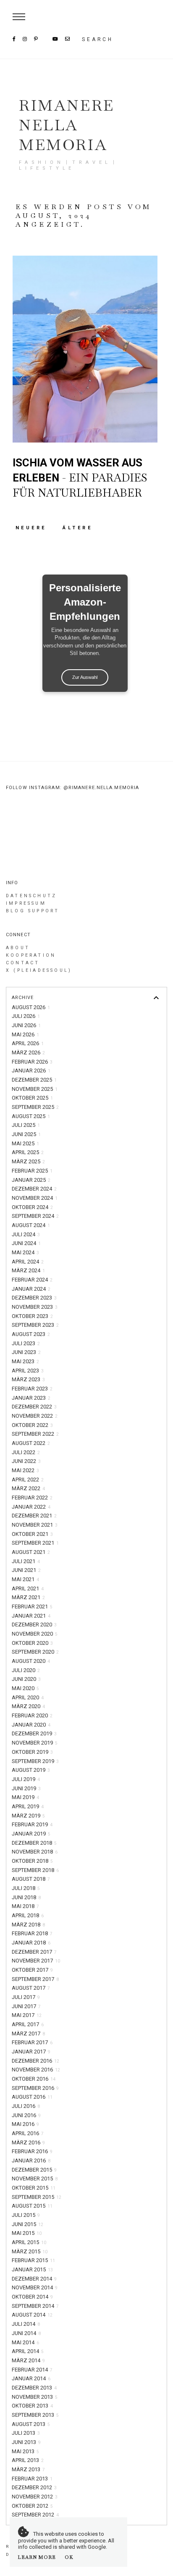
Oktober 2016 (34, 2079)
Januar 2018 (31, 1943)
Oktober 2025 (32, 1098)
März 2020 (28, 1706)
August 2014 (32, 2315)
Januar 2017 (31, 2052)
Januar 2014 (31, 2378)
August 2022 (31, 1443)
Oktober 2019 (32, 1752)
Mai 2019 (25, 1797)
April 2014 (28, 2351)
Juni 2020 (26, 1679)
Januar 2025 (31, 1180)
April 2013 (28, 2460)
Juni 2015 (28, 2224)
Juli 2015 (26, 2215)
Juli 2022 (26, 1452)
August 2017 (31, 1988)
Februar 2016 (32, 2151)
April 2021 (28, 1588)
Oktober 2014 (32, 2297)
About (18, 948)
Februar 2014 (32, 2370)
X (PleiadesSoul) (39, 970)
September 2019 (35, 1761)
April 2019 (28, 1806)
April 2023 (28, 1371)
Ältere (77, 528)
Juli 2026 (26, 1016)
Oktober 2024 (32, 1207)
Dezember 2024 (34, 1189)
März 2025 (28, 1161)
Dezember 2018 (34, 1843)
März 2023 (28, 1379)
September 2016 (35, 2088)
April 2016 (28, 2133)
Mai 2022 (25, 1470)
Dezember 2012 (34, 2487)
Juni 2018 (26, 1897)
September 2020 (35, 1652)
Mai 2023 (25, 1361)
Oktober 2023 (32, 1316)
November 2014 (35, 2287)
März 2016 (28, 2142)
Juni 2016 (26, 2115)
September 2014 (35, 2306)
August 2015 (32, 2206)
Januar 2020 (31, 1725)
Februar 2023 (32, 1389)
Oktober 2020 (32, 1643)
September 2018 (35, 1870)
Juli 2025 (26, 1125)
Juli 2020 (26, 1670)
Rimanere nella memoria (67, 125)
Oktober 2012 (32, 2506)
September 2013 (35, 2415)
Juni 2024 (26, 1243)
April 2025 (28, 1152)
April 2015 (29, 2242)
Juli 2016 (26, 2106)
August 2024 (31, 1225)
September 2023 (35, 1325)
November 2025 (35, 1089)
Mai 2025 (25, 1143)
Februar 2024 (32, 1280)
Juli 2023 (26, 1343)
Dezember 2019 (34, 1733)
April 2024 (28, 1262)
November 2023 (35, 1307)
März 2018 (28, 1925)
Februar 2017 (32, 2042)
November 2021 (35, 1525)
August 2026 (31, 1007)
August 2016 (32, 2097)
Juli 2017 (26, 1997)
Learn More (37, 2557)
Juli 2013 (26, 2433)
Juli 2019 (26, 1779)
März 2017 (28, 2034)
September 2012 (35, 2515)
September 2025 (35, 1107)
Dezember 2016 (35, 2061)
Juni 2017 (26, 2006)
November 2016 (36, 2070)
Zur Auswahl (85, 677)
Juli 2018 (26, 1888)
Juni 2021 (26, 1570)
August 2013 (31, 2424)
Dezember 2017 (34, 1952)
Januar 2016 (31, 2160)
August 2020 (31, 1661)
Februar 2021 (32, 1606)
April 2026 (28, 1043)
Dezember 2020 (34, 1625)
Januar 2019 (31, 1834)
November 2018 (35, 1852)
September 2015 (37, 2197)
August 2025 (31, 1116)
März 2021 (28, 1597)
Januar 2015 (32, 2269)
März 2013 (28, 2469)
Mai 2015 (27, 2233)
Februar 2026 (32, 1062)
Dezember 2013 (34, 2388)
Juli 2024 (26, 1234)
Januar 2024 (31, 1289)
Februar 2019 (32, 1824)
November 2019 (35, 1743)
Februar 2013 (32, 2479)
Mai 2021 (25, 1579)
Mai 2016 (25, 2124)
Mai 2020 (25, 1688)
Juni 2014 (26, 2333)
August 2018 (31, 1879)
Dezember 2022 (34, 1407)
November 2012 (35, 2497)
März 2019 (28, 1816)
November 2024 (35, 1198)
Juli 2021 (26, 1561)
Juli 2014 (26, 2324)
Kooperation (31, 955)
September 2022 (35, 1434)
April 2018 (28, 1915)
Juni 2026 (26, 1025)
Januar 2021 (31, 1616)
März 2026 (28, 1052)
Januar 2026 (31, 1071)
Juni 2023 (26, 1352)
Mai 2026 (25, 1034)
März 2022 (28, 1488)
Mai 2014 (25, 2342)
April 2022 (28, 1480)
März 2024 (28, 1270)
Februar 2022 (32, 1498)
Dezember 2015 (34, 2170)
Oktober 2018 (32, 1861)
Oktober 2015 (34, 2188)
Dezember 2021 (34, 1516)
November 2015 (35, 2179)
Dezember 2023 (34, 1298)
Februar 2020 (32, 1715)
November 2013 (35, 2397)
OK (69, 2557)
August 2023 (31, 1334)
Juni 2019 (26, 1788)
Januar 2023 (31, 1398)
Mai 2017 (27, 2015)
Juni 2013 (26, 2442)
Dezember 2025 (34, 1080)
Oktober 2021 (32, 1534)
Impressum (26, 903)
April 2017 (28, 2024)
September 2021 (35, 1543)
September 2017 (35, 1979)
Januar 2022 (31, 1507)
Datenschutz (31, 896)
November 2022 (35, 1416)
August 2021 (31, 1552)
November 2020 (35, 1634)
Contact (23, 963)
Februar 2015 (33, 2260)
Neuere (33, 528)
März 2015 (30, 2251)
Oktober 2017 (32, 1970)
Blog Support (33, 911)
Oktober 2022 (32, 1425)
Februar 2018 (32, 1933)
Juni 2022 (26, 1461)
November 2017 (36, 1961)
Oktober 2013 (32, 2406)
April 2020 (28, 1697)
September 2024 (35, 1216)
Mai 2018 (25, 1906)
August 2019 (31, 1770)
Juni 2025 (26, 1134)
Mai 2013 (25, 2451)
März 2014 (28, 2360)
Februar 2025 (32, 1171)
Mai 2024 (25, 1252)
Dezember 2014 (34, 2279)
